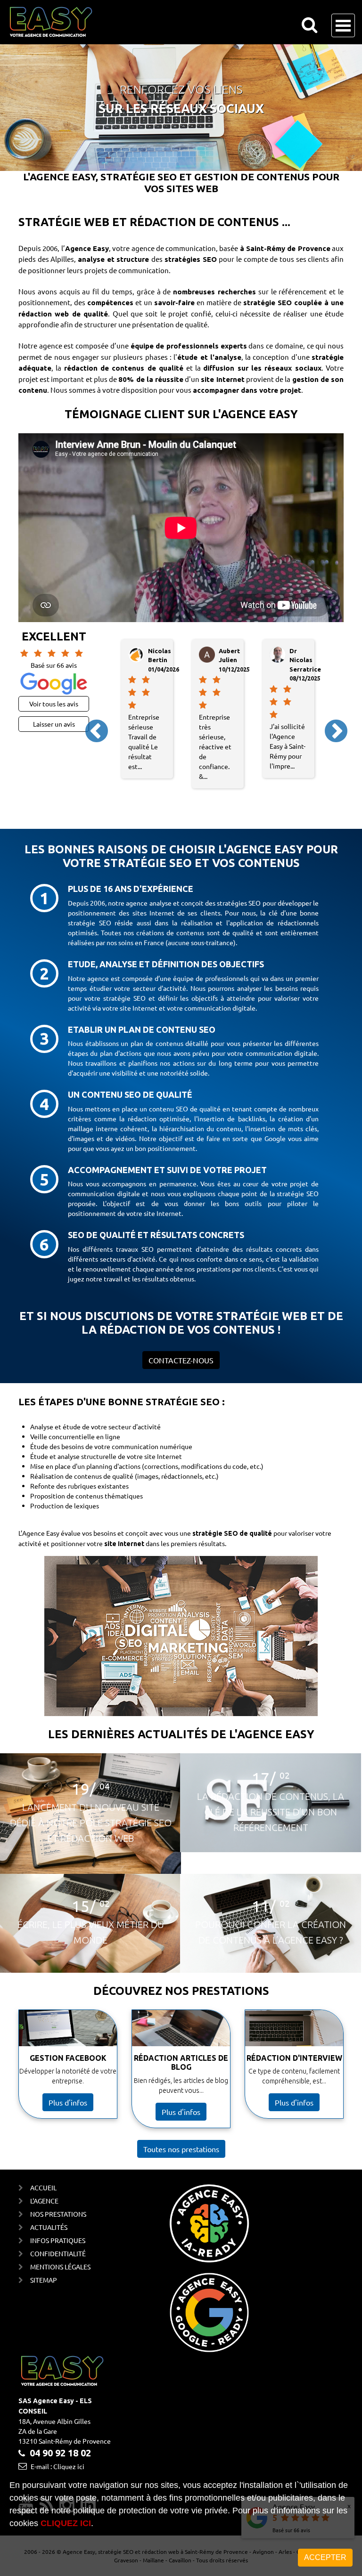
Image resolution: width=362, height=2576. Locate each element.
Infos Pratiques (58, 2240)
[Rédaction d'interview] (294, 2028)
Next (328, 723)
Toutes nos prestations (181, 2149)
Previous (88, 723)
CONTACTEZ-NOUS (181, 1360)
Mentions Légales (60, 2267)
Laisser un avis (54, 724)
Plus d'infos (68, 2102)
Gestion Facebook (68, 2058)
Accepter (325, 2557)
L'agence (44, 2201)
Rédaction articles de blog (181, 2062)
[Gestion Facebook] (68, 2028)
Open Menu (343, 25)
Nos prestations (58, 2214)
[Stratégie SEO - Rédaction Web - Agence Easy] (51, 22)
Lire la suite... (91, 1854)
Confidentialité (58, 2253)
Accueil (43, 2187)
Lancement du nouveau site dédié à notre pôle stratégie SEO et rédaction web (91, 1823)
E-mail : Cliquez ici (58, 2466)
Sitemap (44, 2280)
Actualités (49, 2227)
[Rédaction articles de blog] (181, 2028)
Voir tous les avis (54, 704)
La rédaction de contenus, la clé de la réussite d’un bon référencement (271, 1812)
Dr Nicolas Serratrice (234, 660)
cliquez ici (66, 2523)
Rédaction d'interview (294, 2058)
